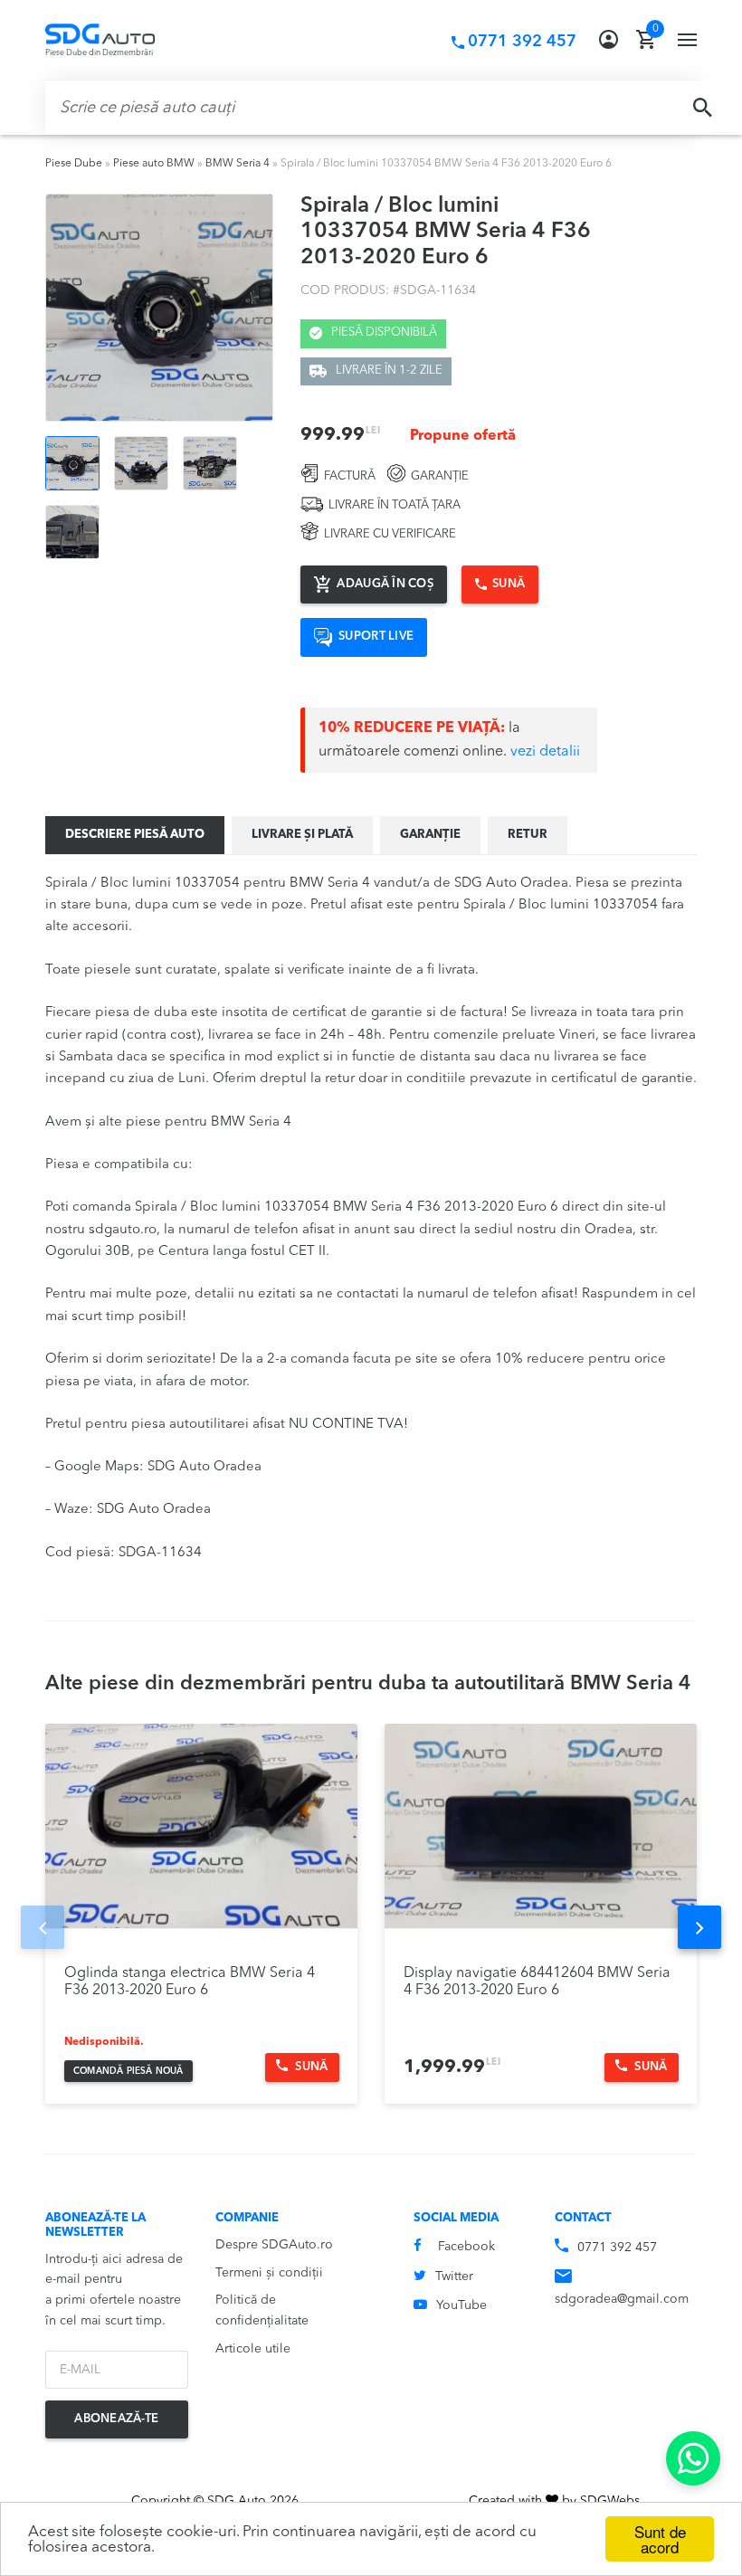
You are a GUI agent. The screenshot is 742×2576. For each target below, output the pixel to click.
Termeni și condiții (269, 2273)
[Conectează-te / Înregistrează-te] (609, 40)
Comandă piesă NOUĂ (128, 2071)
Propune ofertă (463, 436)
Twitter (454, 2277)
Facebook (466, 2247)
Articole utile (253, 2349)
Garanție (430, 835)
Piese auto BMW (154, 164)
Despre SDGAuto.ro (274, 2245)
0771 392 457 (617, 2248)
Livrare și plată (302, 835)
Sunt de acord (660, 2539)
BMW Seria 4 (238, 164)
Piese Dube (74, 164)
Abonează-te (116, 2419)
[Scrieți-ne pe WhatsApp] (693, 2458)
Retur (528, 835)
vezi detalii (545, 752)
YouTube (461, 2305)
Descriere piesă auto (135, 835)
